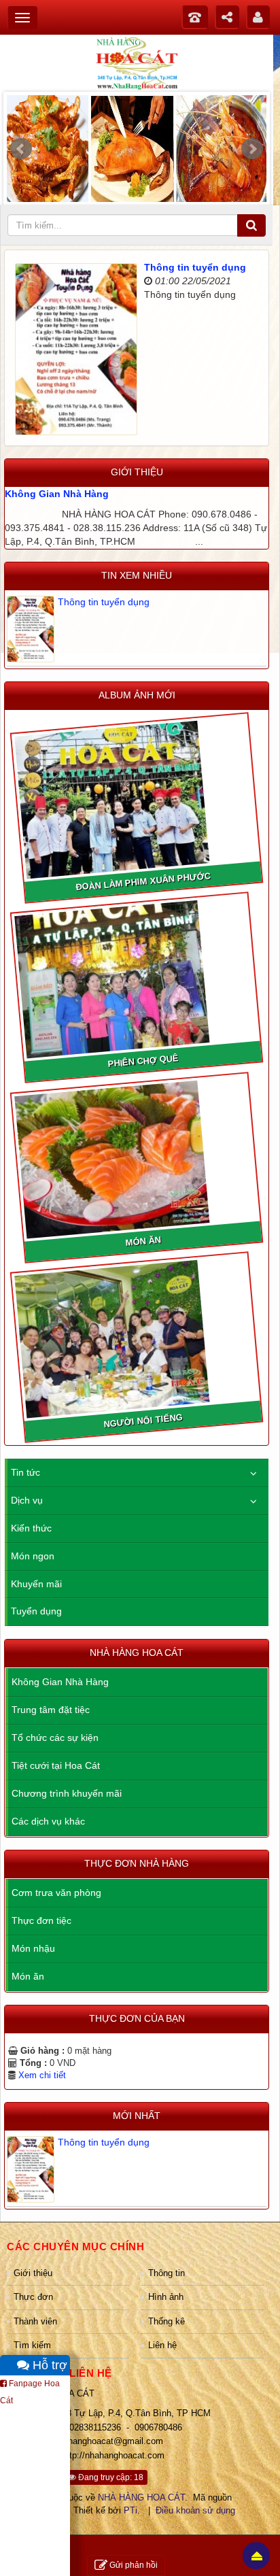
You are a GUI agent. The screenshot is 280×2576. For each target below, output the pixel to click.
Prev (21, 149)
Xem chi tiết (42, 2075)
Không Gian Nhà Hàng (57, 494)
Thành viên (35, 2321)
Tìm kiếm (32, 2345)
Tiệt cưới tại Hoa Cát (56, 1765)
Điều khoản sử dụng (195, 2510)
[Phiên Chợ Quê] (136, 977)
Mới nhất (137, 2116)
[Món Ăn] (136, 1157)
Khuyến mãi (36, 1584)
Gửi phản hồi (134, 2565)
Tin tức (25, 1472)
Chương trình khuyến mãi (67, 1793)
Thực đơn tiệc (41, 1920)
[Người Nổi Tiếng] (136, 1337)
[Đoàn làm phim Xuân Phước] (136, 798)
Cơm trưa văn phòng (56, 1893)
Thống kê (167, 2321)
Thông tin (167, 2273)
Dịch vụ (27, 1500)
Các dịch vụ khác (48, 1821)
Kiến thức (31, 1528)
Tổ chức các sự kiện (55, 1738)
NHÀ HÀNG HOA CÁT (141, 2497)
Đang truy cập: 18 (110, 2477)
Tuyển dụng (36, 1611)
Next (252, 149)
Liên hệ (162, 2345)
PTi (130, 2510)
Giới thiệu (33, 2273)
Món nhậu (33, 1948)
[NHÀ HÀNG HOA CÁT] (137, 63)
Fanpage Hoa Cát (30, 2392)
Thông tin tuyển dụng (195, 267)
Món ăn (28, 1976)
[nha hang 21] (137, 152)
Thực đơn (33, 2297)
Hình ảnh (166, 2297)
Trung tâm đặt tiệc (51, 1710)
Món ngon (33, 1556)
